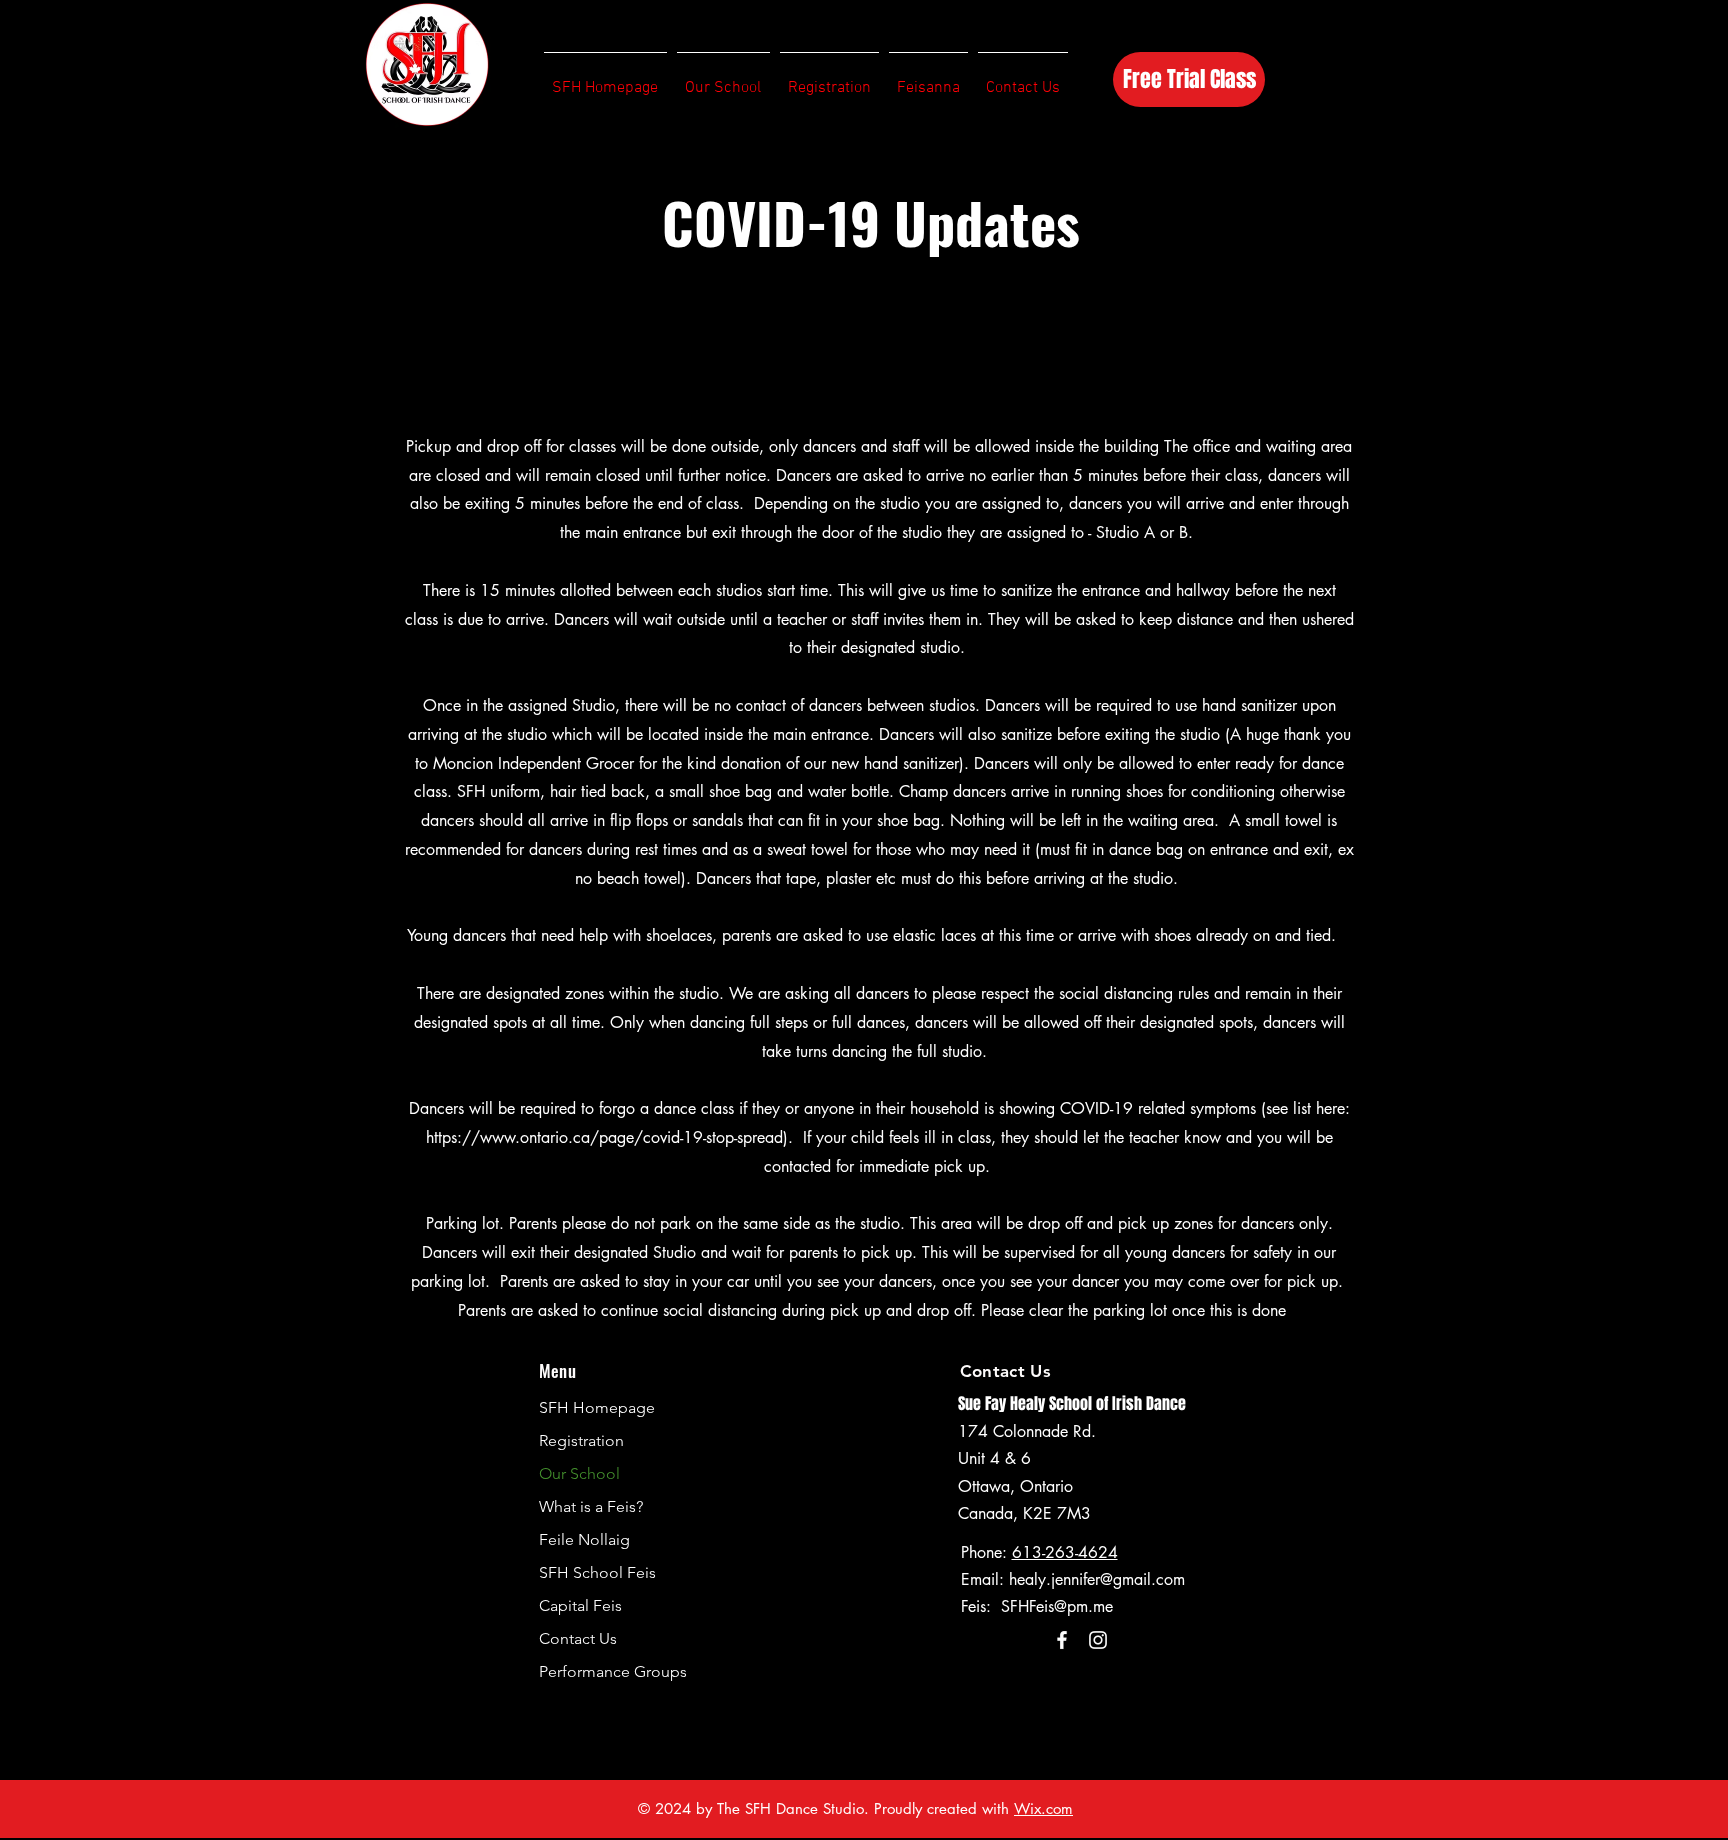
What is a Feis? (591, 1506)
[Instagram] (1098, 1640)
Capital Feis (580, 1605)
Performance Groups (613, 1671)
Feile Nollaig (584, 1539)
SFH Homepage (597, 1407)
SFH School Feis (597, 1572)
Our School (579, 1473)
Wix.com (1043, 1808)
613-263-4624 (1065, 1552)
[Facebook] (1062, 1640)
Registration (581, 1440)
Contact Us (578, 1638)
